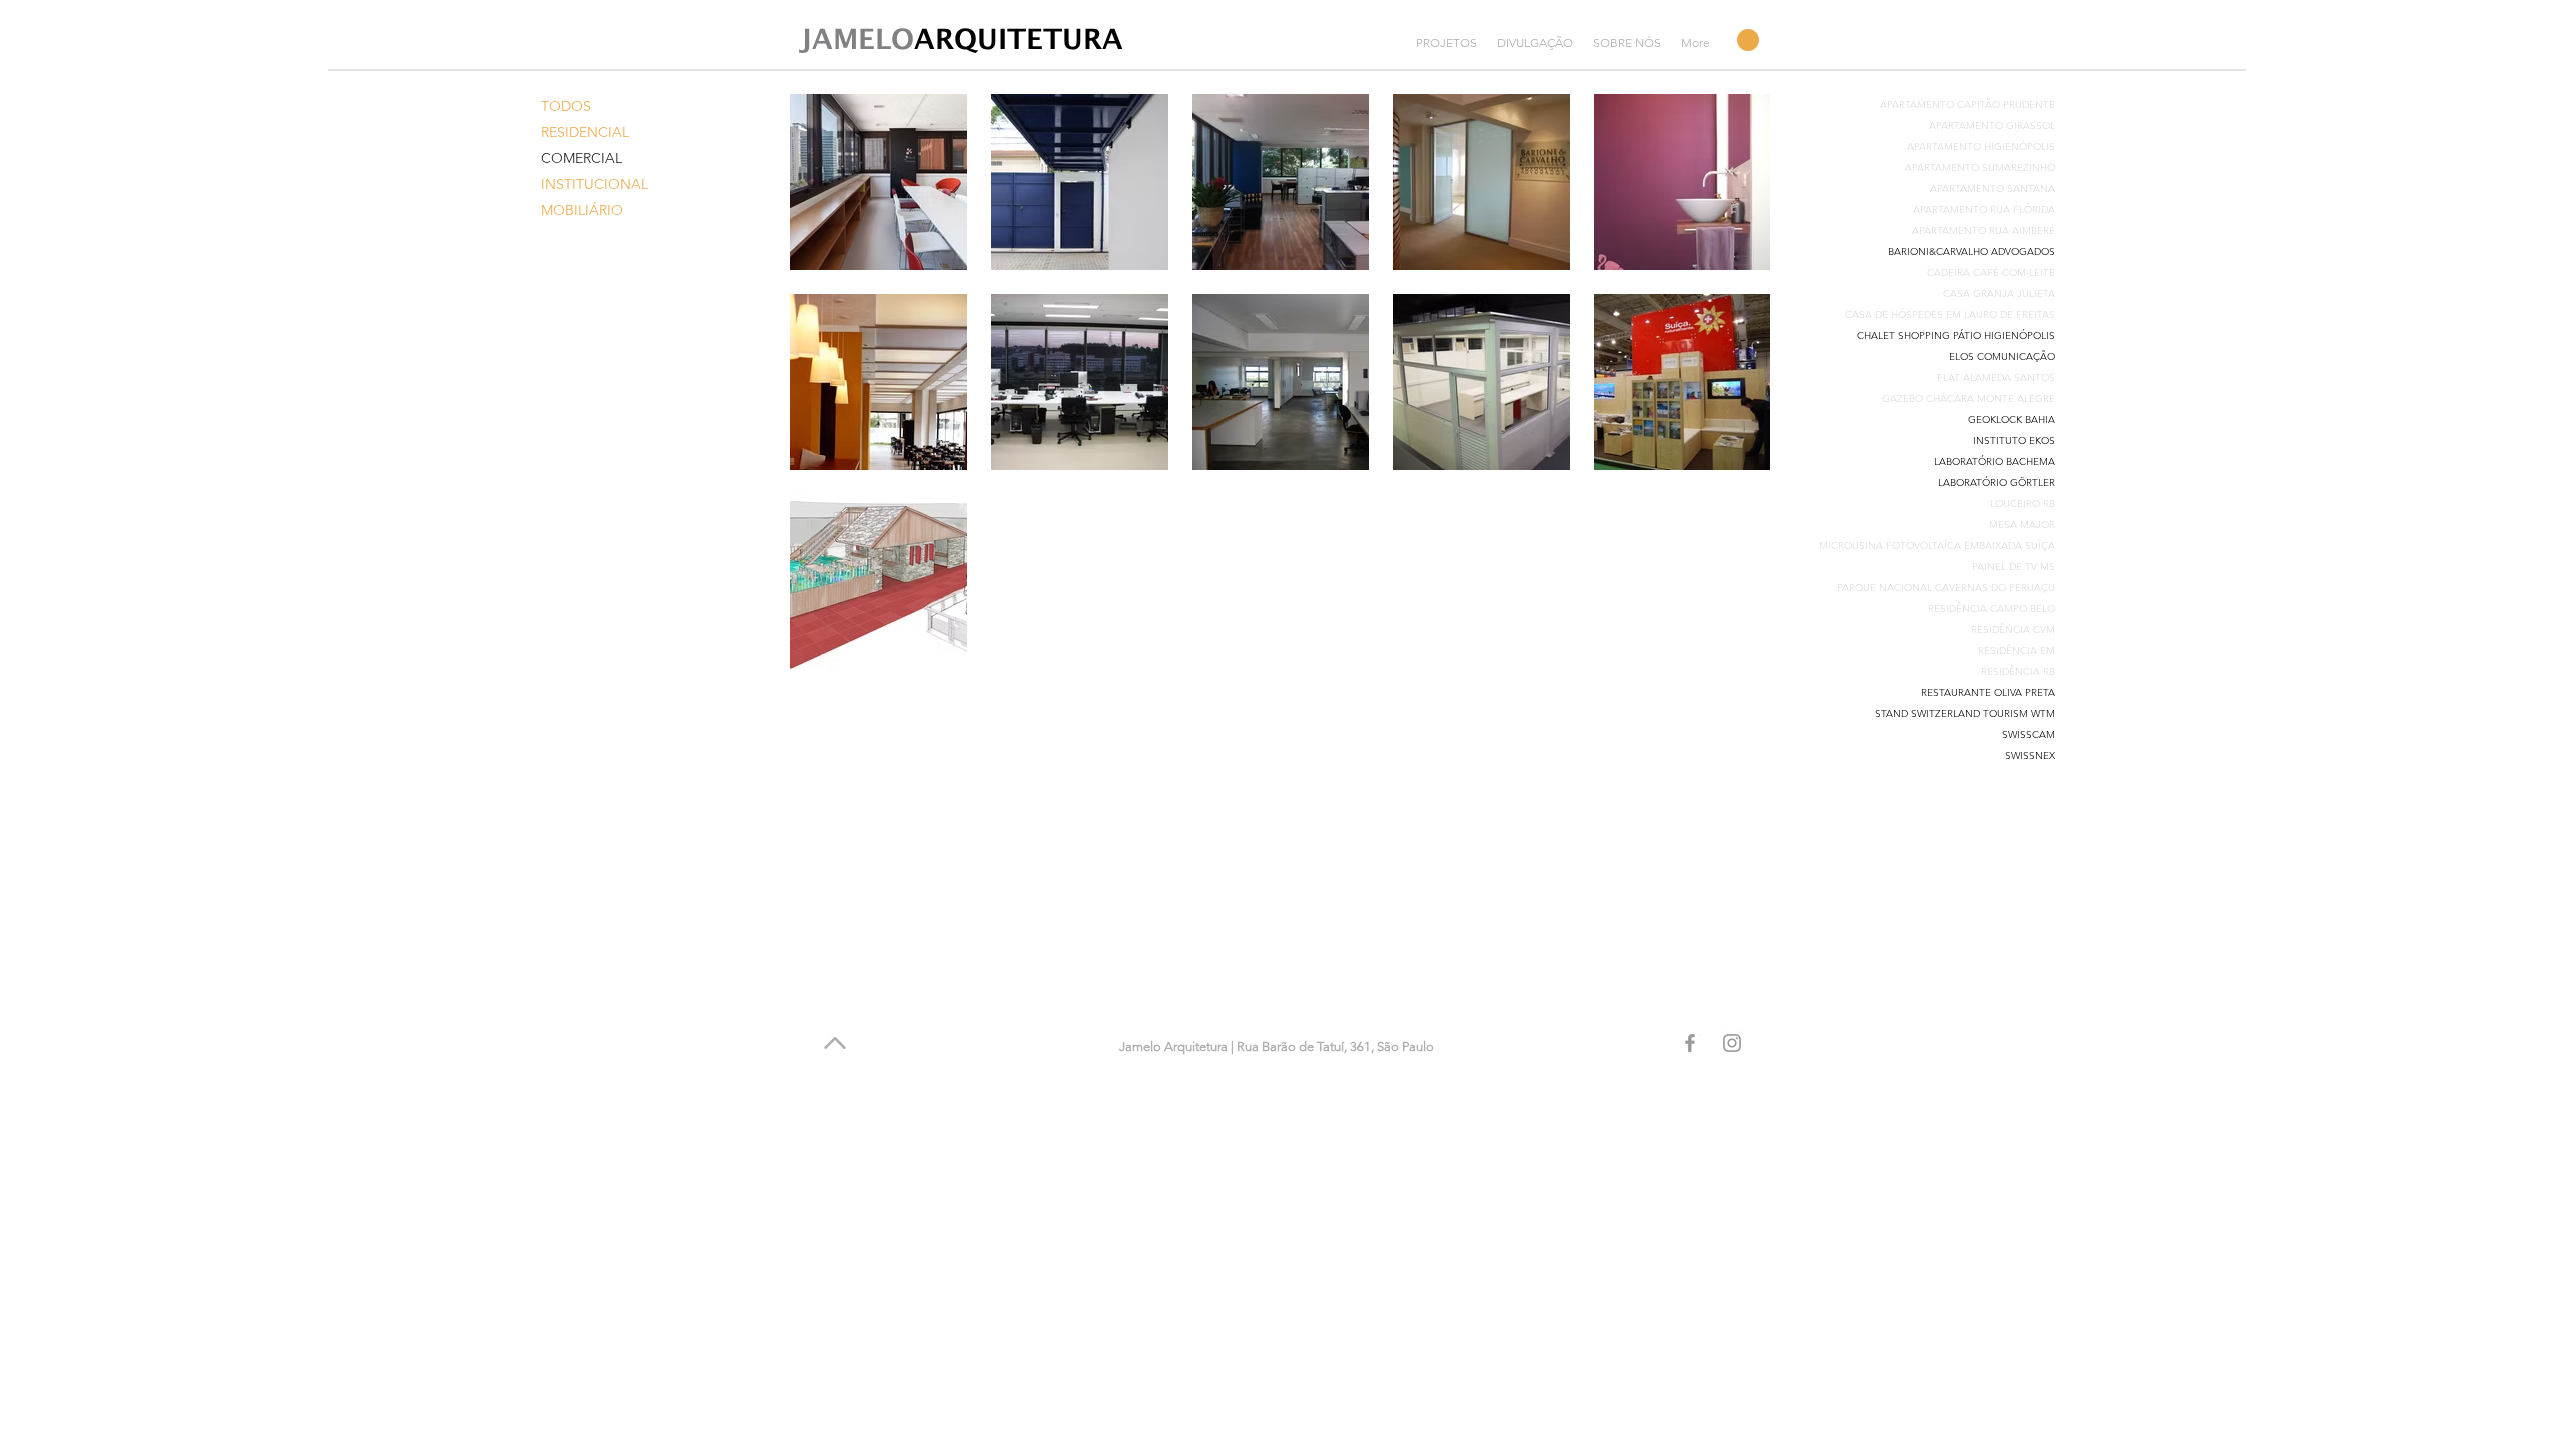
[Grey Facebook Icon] (1690, 1043)
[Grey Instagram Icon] (1732, 1043)
